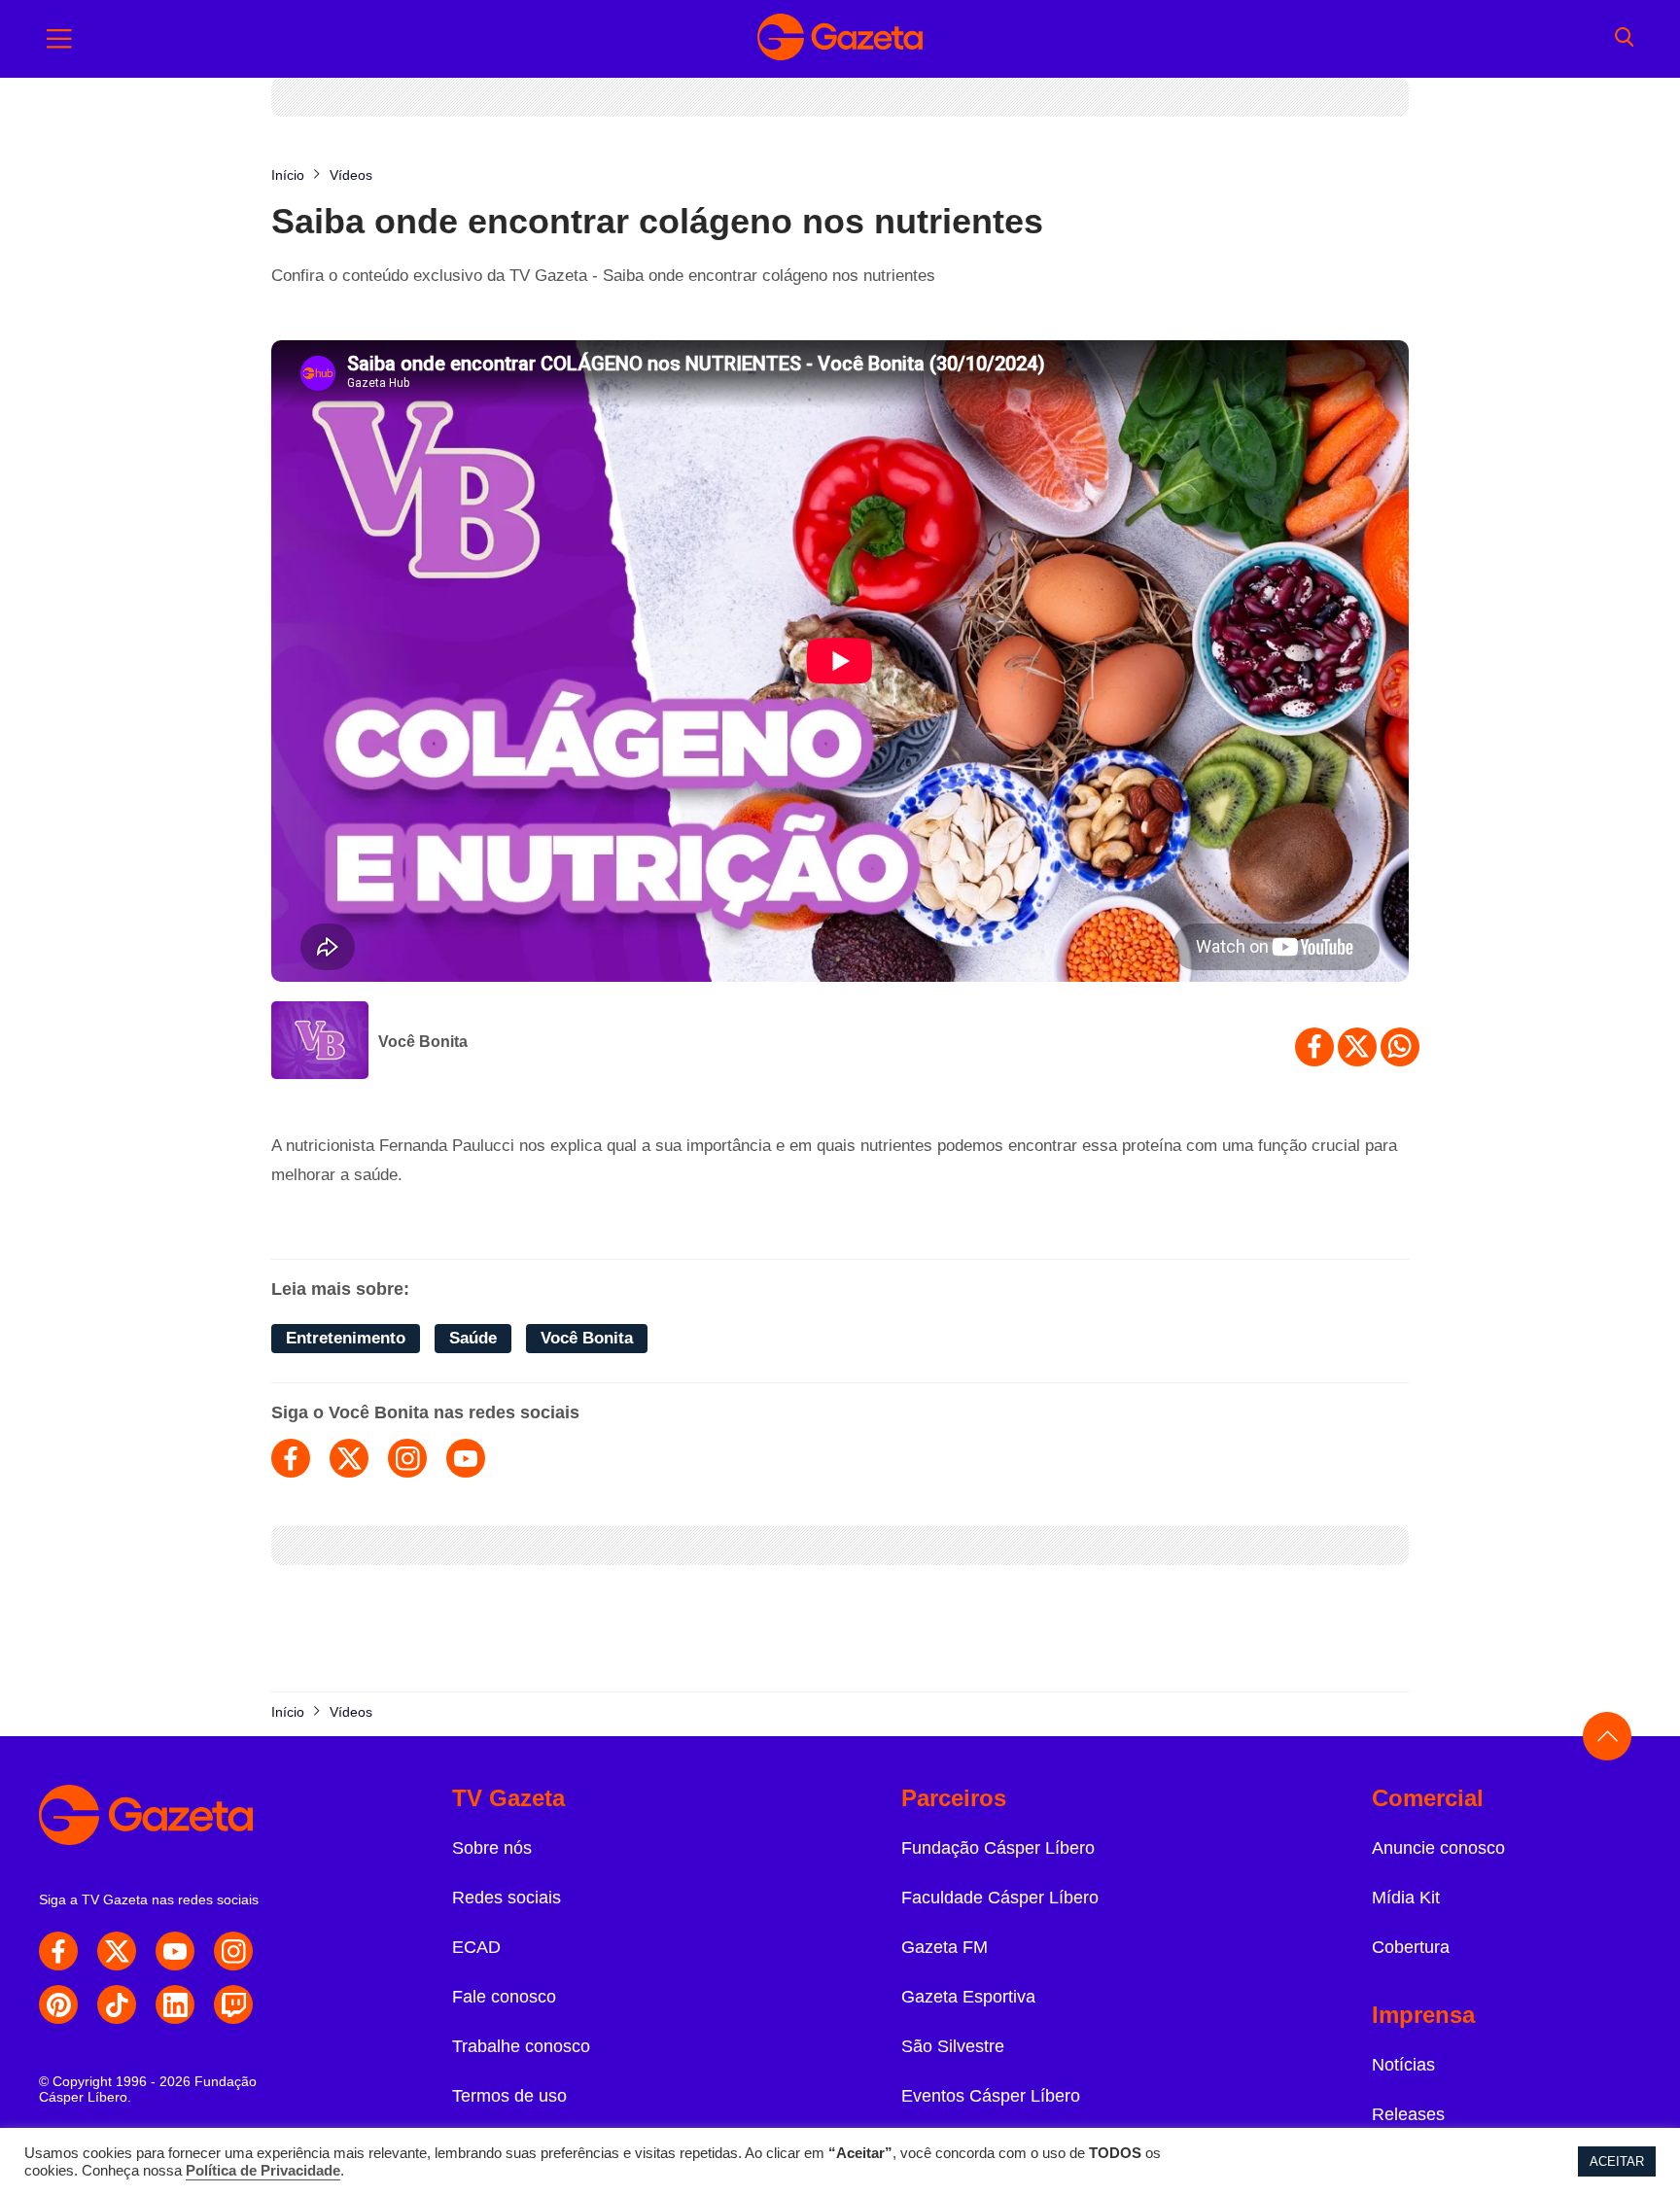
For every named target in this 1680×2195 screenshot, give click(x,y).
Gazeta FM (945, 1947)
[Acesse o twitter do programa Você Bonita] (349, 1458)
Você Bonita (423, 1042)
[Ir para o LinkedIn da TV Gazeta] (175, 2004)
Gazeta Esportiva (968, 1997)
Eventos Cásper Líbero (991, 2096)
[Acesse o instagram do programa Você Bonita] (407, 1458)
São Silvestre (953, 2046)
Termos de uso (509, 2096)
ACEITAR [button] (1617, 2161)
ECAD (476, 1947)
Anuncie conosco (1438, 1848)
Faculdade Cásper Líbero (1000, 1898)
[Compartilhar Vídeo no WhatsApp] (1400, 1047)
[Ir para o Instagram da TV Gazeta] (233, 1951)
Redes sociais (507, 1898)
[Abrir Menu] (59, 39)
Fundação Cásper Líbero (998, 1848)
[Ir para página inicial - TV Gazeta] (840, 39)
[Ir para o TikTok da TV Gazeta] (117, 2004)
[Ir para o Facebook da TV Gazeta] (58, 1951)
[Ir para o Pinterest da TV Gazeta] (58, 2004)
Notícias (1403, 2065)
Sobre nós (492, 1848)
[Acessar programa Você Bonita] (320, 1042)
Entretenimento (346, 1338)
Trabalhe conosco (521, 2046)
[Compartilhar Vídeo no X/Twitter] (1357, 1047)
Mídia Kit (1406, 1898)
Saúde (473, 1338)
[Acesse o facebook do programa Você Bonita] (291, 1458)
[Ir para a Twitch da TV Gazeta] (233, 2004)
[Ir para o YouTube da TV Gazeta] (175, 1951)
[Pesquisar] (1624, 39)
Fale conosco (504, 1997)
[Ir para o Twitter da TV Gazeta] (117, 1951)
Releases (1408, 2114)
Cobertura (1411, 1947)
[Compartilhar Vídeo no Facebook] (1314, 1047)
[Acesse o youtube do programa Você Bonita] (466, 1458)
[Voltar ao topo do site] (1607, 1736)
